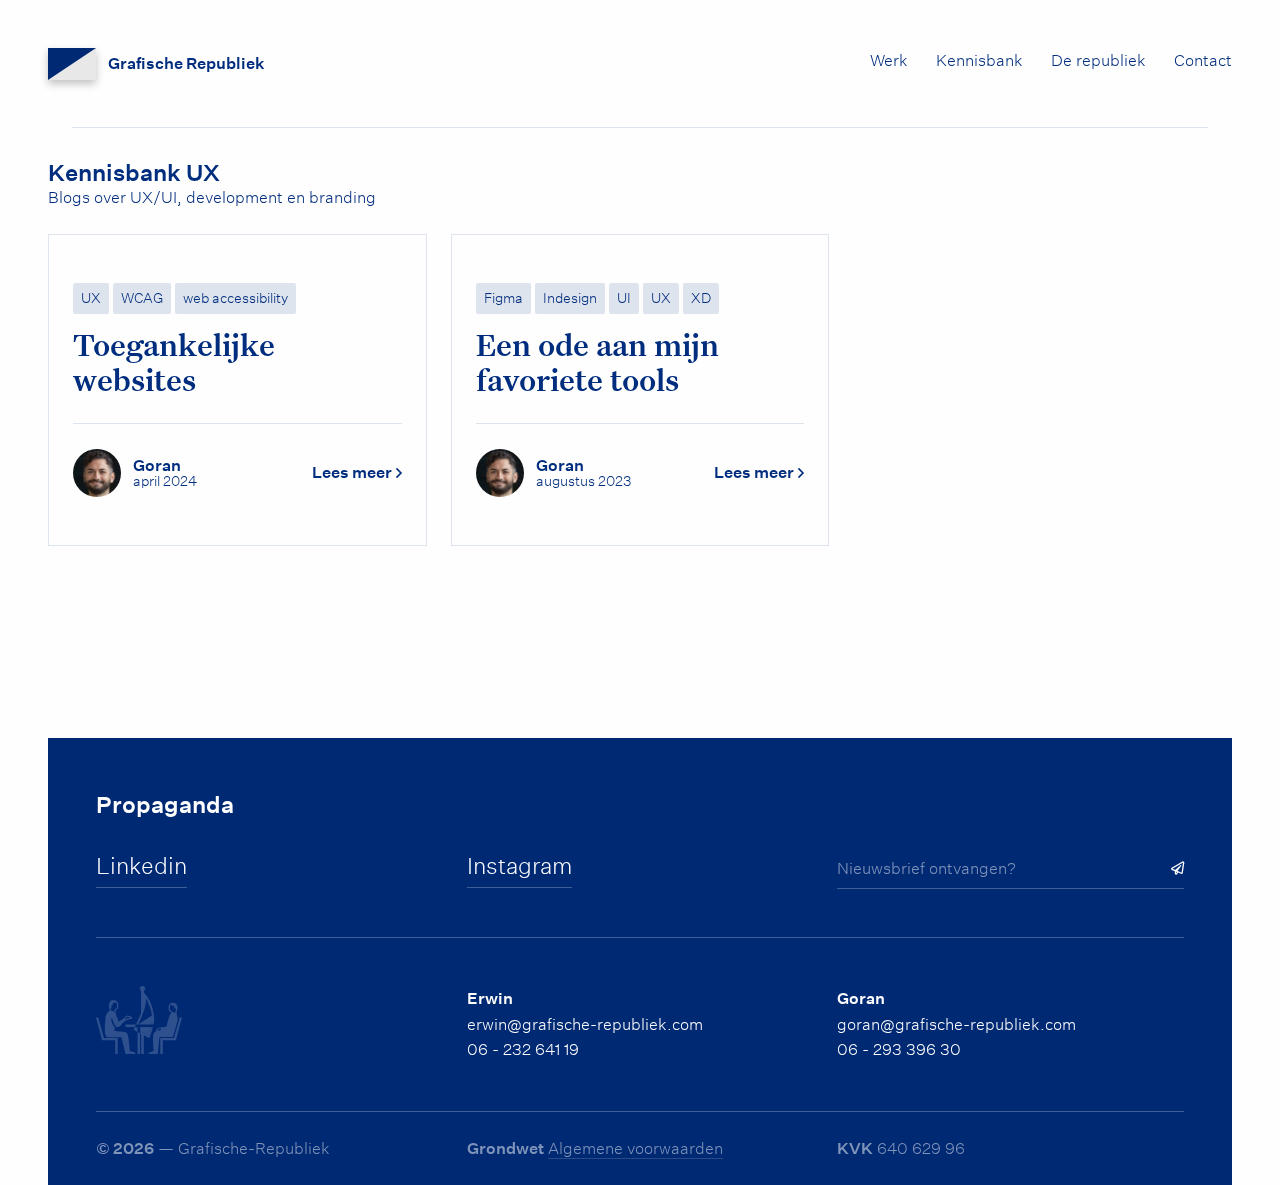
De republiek (1098, 60)
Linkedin (141, 866)
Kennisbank (979, 60)
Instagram (519, 866)
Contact (1203, 60)
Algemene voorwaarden (635, 1148)
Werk (889, 60)
